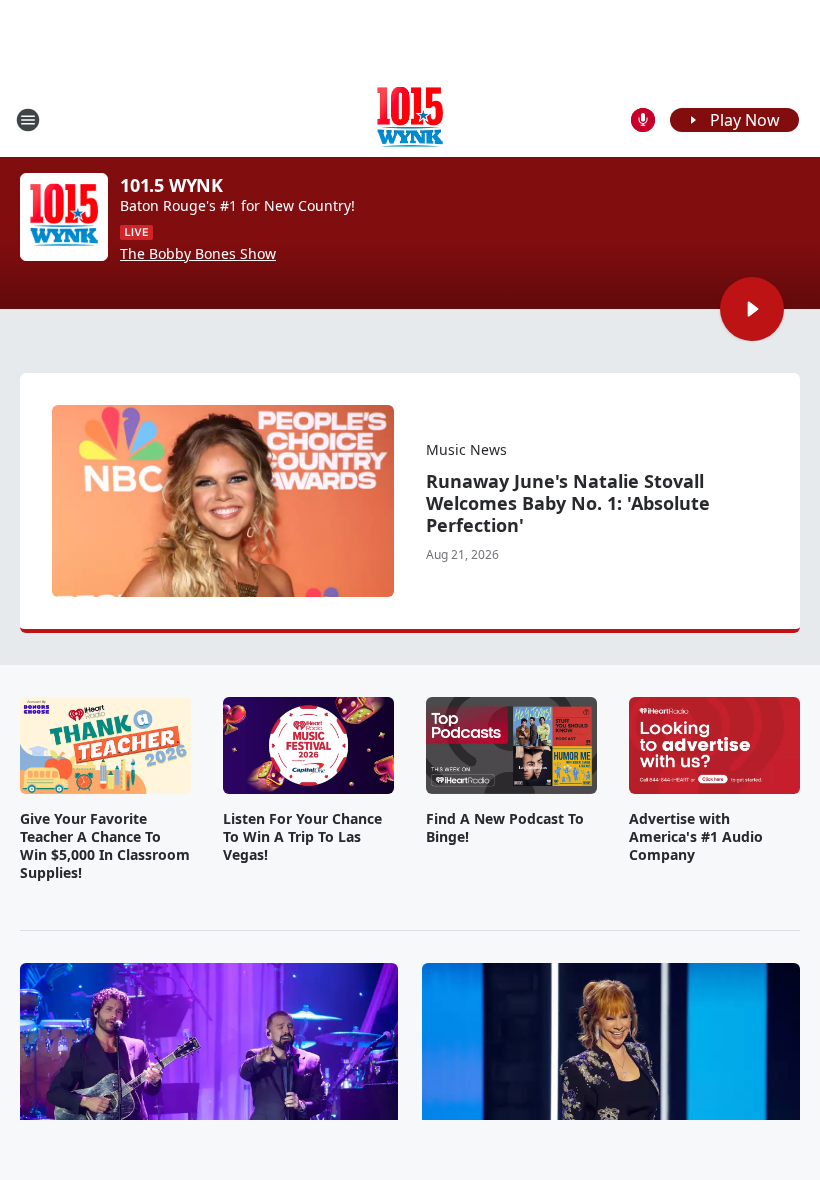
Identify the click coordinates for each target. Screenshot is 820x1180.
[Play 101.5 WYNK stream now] (64, 217)
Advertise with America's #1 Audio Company (696, 837)
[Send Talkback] (643, 120)
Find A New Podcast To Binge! (505, 828)
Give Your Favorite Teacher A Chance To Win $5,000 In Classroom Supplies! (105, 846)
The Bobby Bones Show (198, 254)
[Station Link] (410, 119)
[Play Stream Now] (752, 309)
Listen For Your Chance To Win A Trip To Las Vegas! (302, 837)
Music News (466, 449)
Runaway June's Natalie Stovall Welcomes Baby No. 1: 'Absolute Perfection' (568, 503)
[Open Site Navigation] (28, 120)
